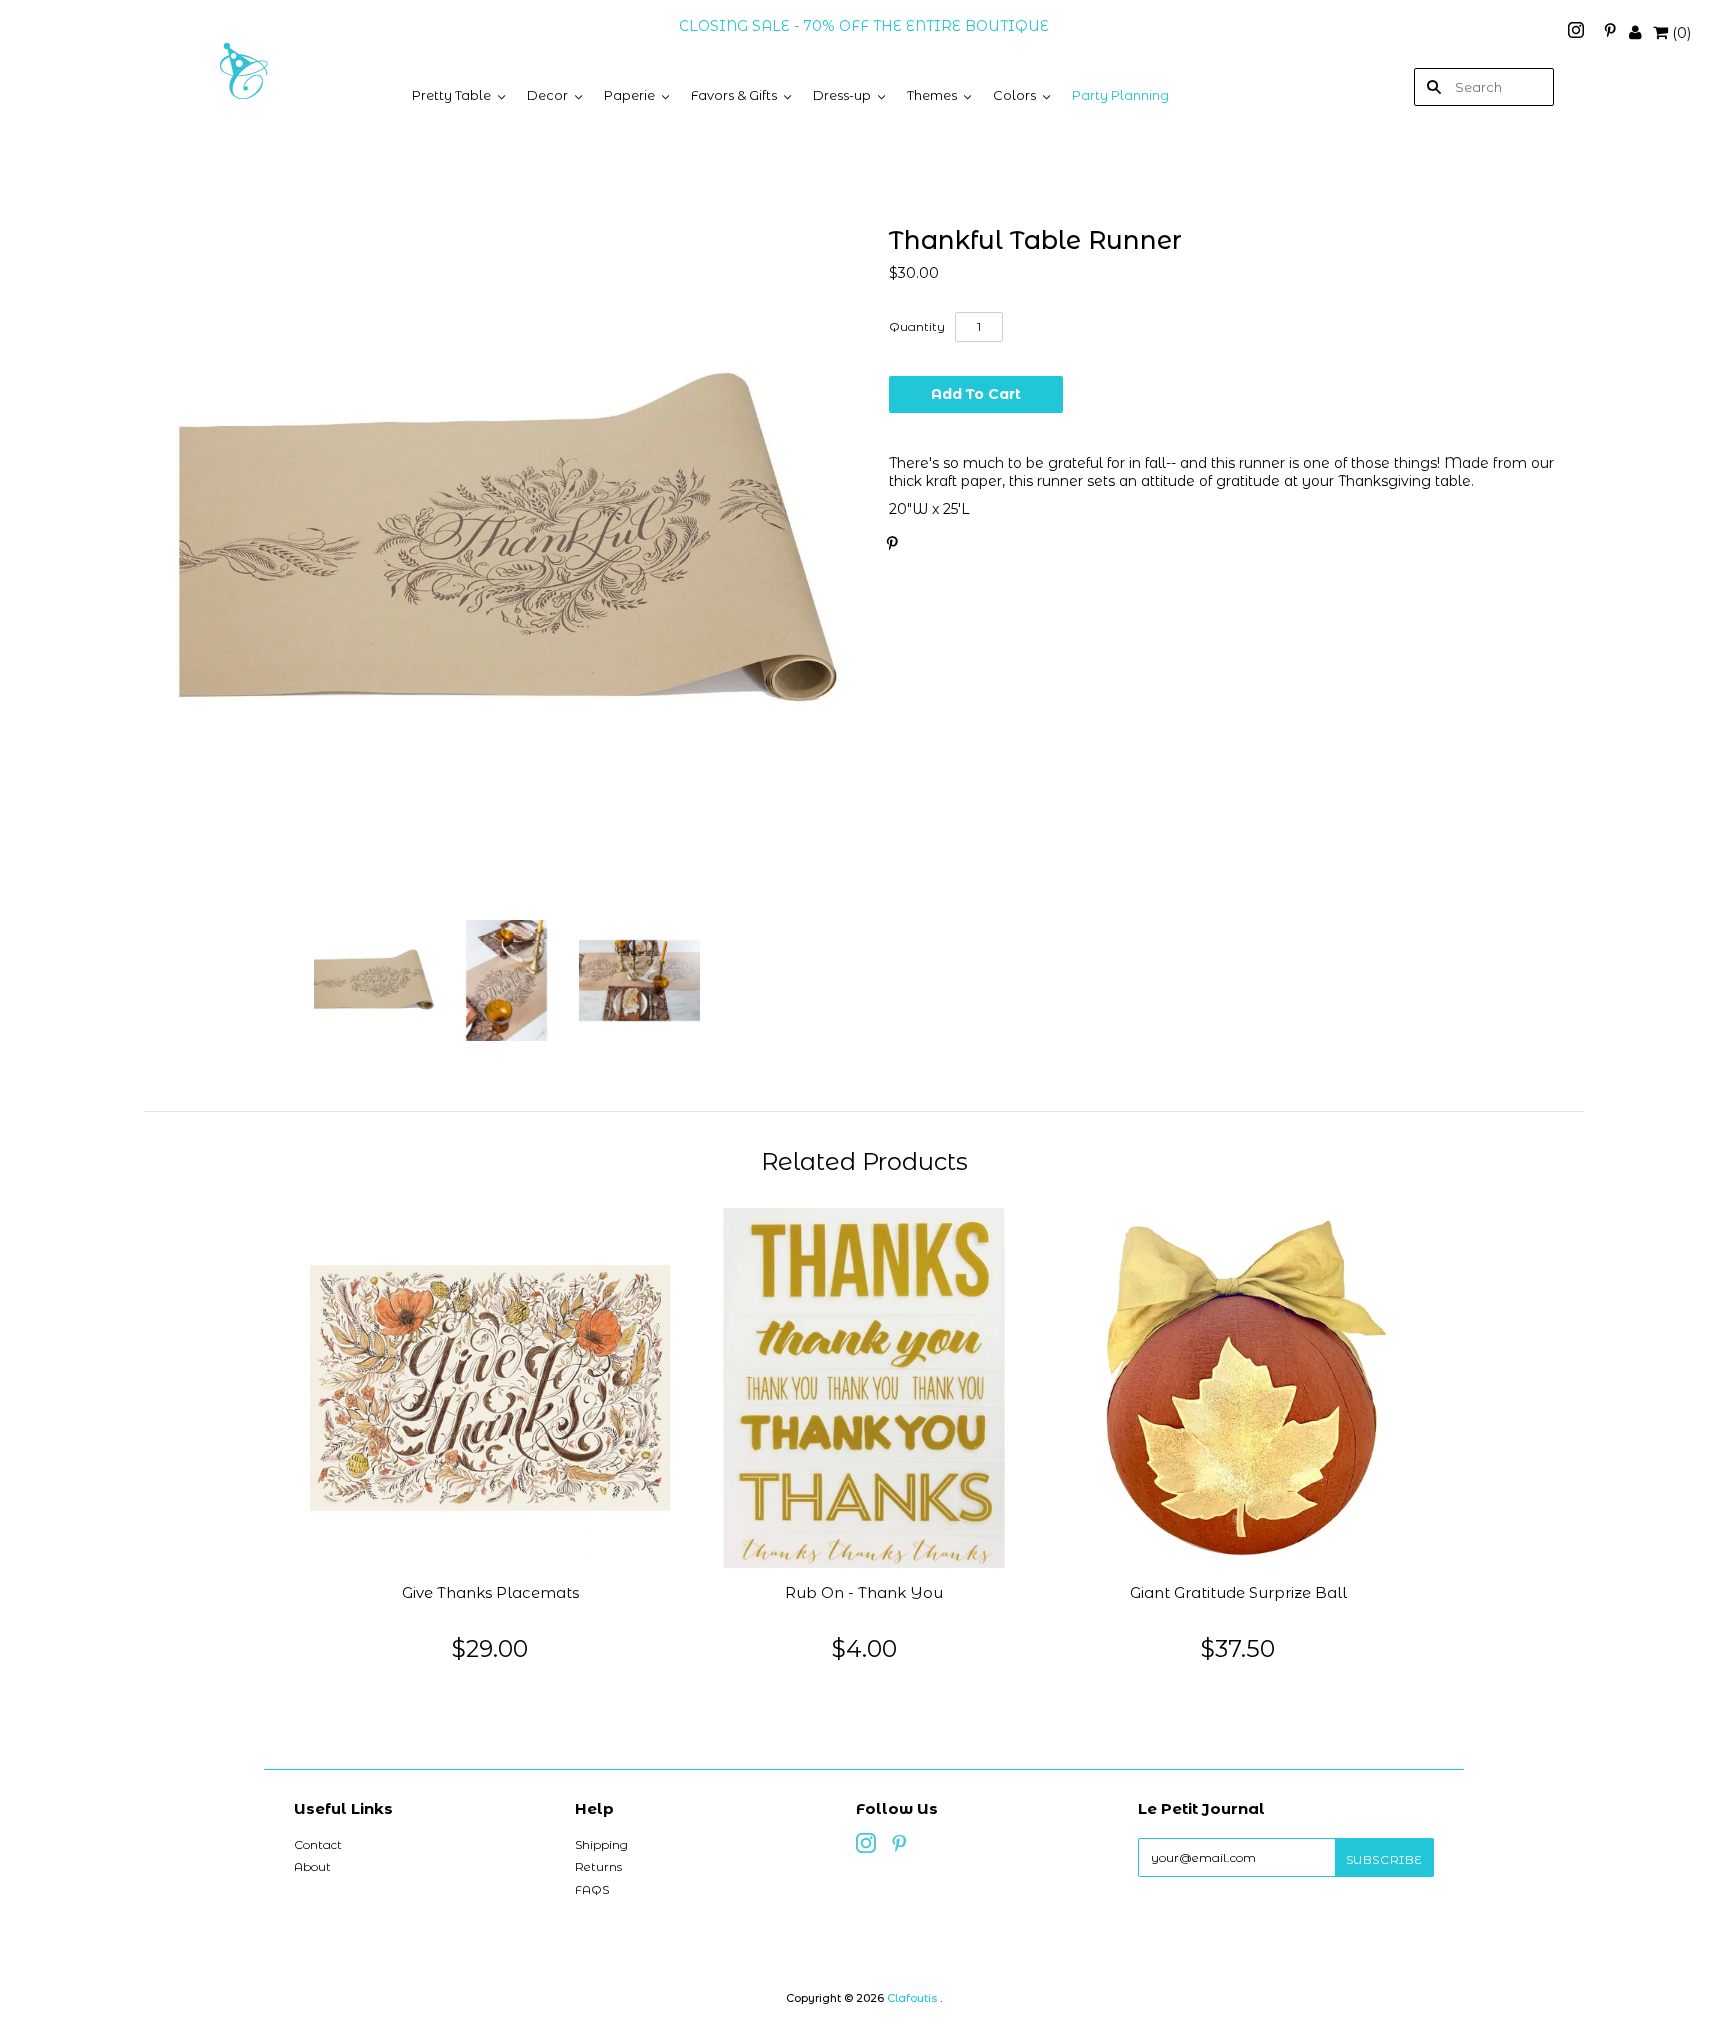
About (312, 1866)
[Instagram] (1578, 33)
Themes (932, 95)
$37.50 (1238, 1648)
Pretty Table (451, 95)
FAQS (592, 1889)
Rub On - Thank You (864, 1593)
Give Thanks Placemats (490, 1593)
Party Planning (1120, 95)
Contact (318, 1844)
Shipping (601, 1844)
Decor (547, 95)
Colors (1014, 95)
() (1681, 33)
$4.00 (864, 1648)
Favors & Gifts (734, 95)
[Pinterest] (1610, 33)
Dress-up (842, 95)
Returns (598, 1866)
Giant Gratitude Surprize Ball (1238, 1593)
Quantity (917, 326)
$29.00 (490, 1648)
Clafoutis (912, 1998)
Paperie (629, 95)
